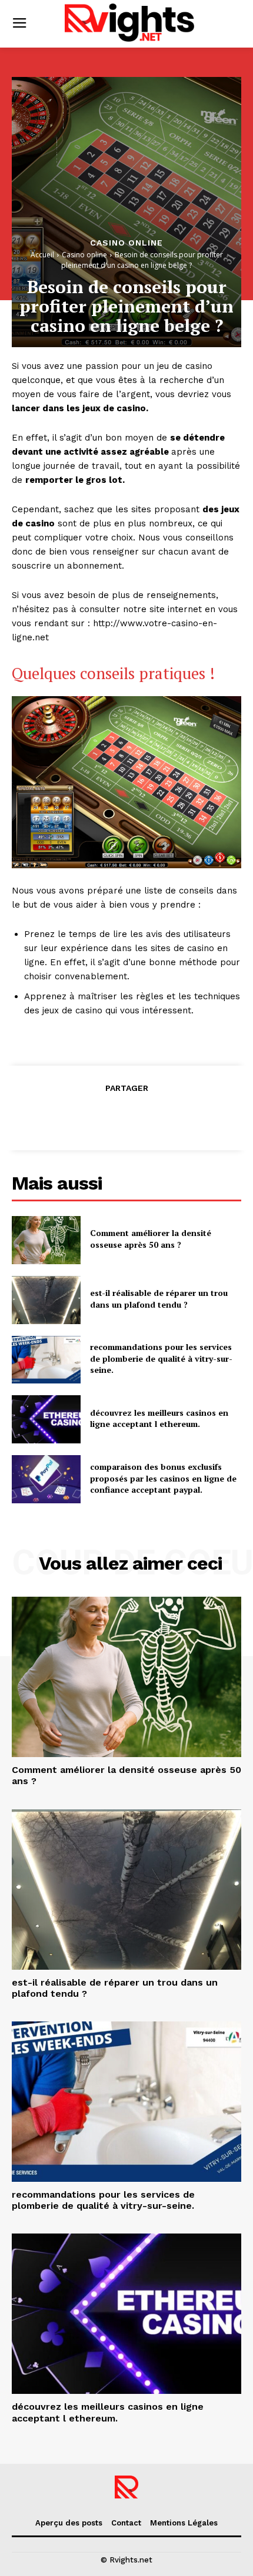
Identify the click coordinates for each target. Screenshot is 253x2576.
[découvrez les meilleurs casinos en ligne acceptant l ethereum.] (46, 1419)
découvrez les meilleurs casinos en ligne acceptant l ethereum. (159, 1418)
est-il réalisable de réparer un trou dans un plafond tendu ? (159, 1299)
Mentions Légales (184, 2523)
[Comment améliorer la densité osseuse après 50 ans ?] (46, 1240)
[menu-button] (19, 24)
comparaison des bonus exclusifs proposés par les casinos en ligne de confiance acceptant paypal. (163, 1478)
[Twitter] (99, 1117)
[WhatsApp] (153, 1117)
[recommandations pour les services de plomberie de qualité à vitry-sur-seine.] (46, 1360)
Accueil (42, 255)
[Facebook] (72, 1117)
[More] (181, 1117)
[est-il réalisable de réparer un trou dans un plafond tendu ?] (46, 1300)
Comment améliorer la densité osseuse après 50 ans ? (151, 1239)
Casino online (126, 243)
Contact (126, 2523)
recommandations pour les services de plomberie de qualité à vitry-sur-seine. (161, 1358)
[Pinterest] (126, 1117)
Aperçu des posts (69, 2523)
